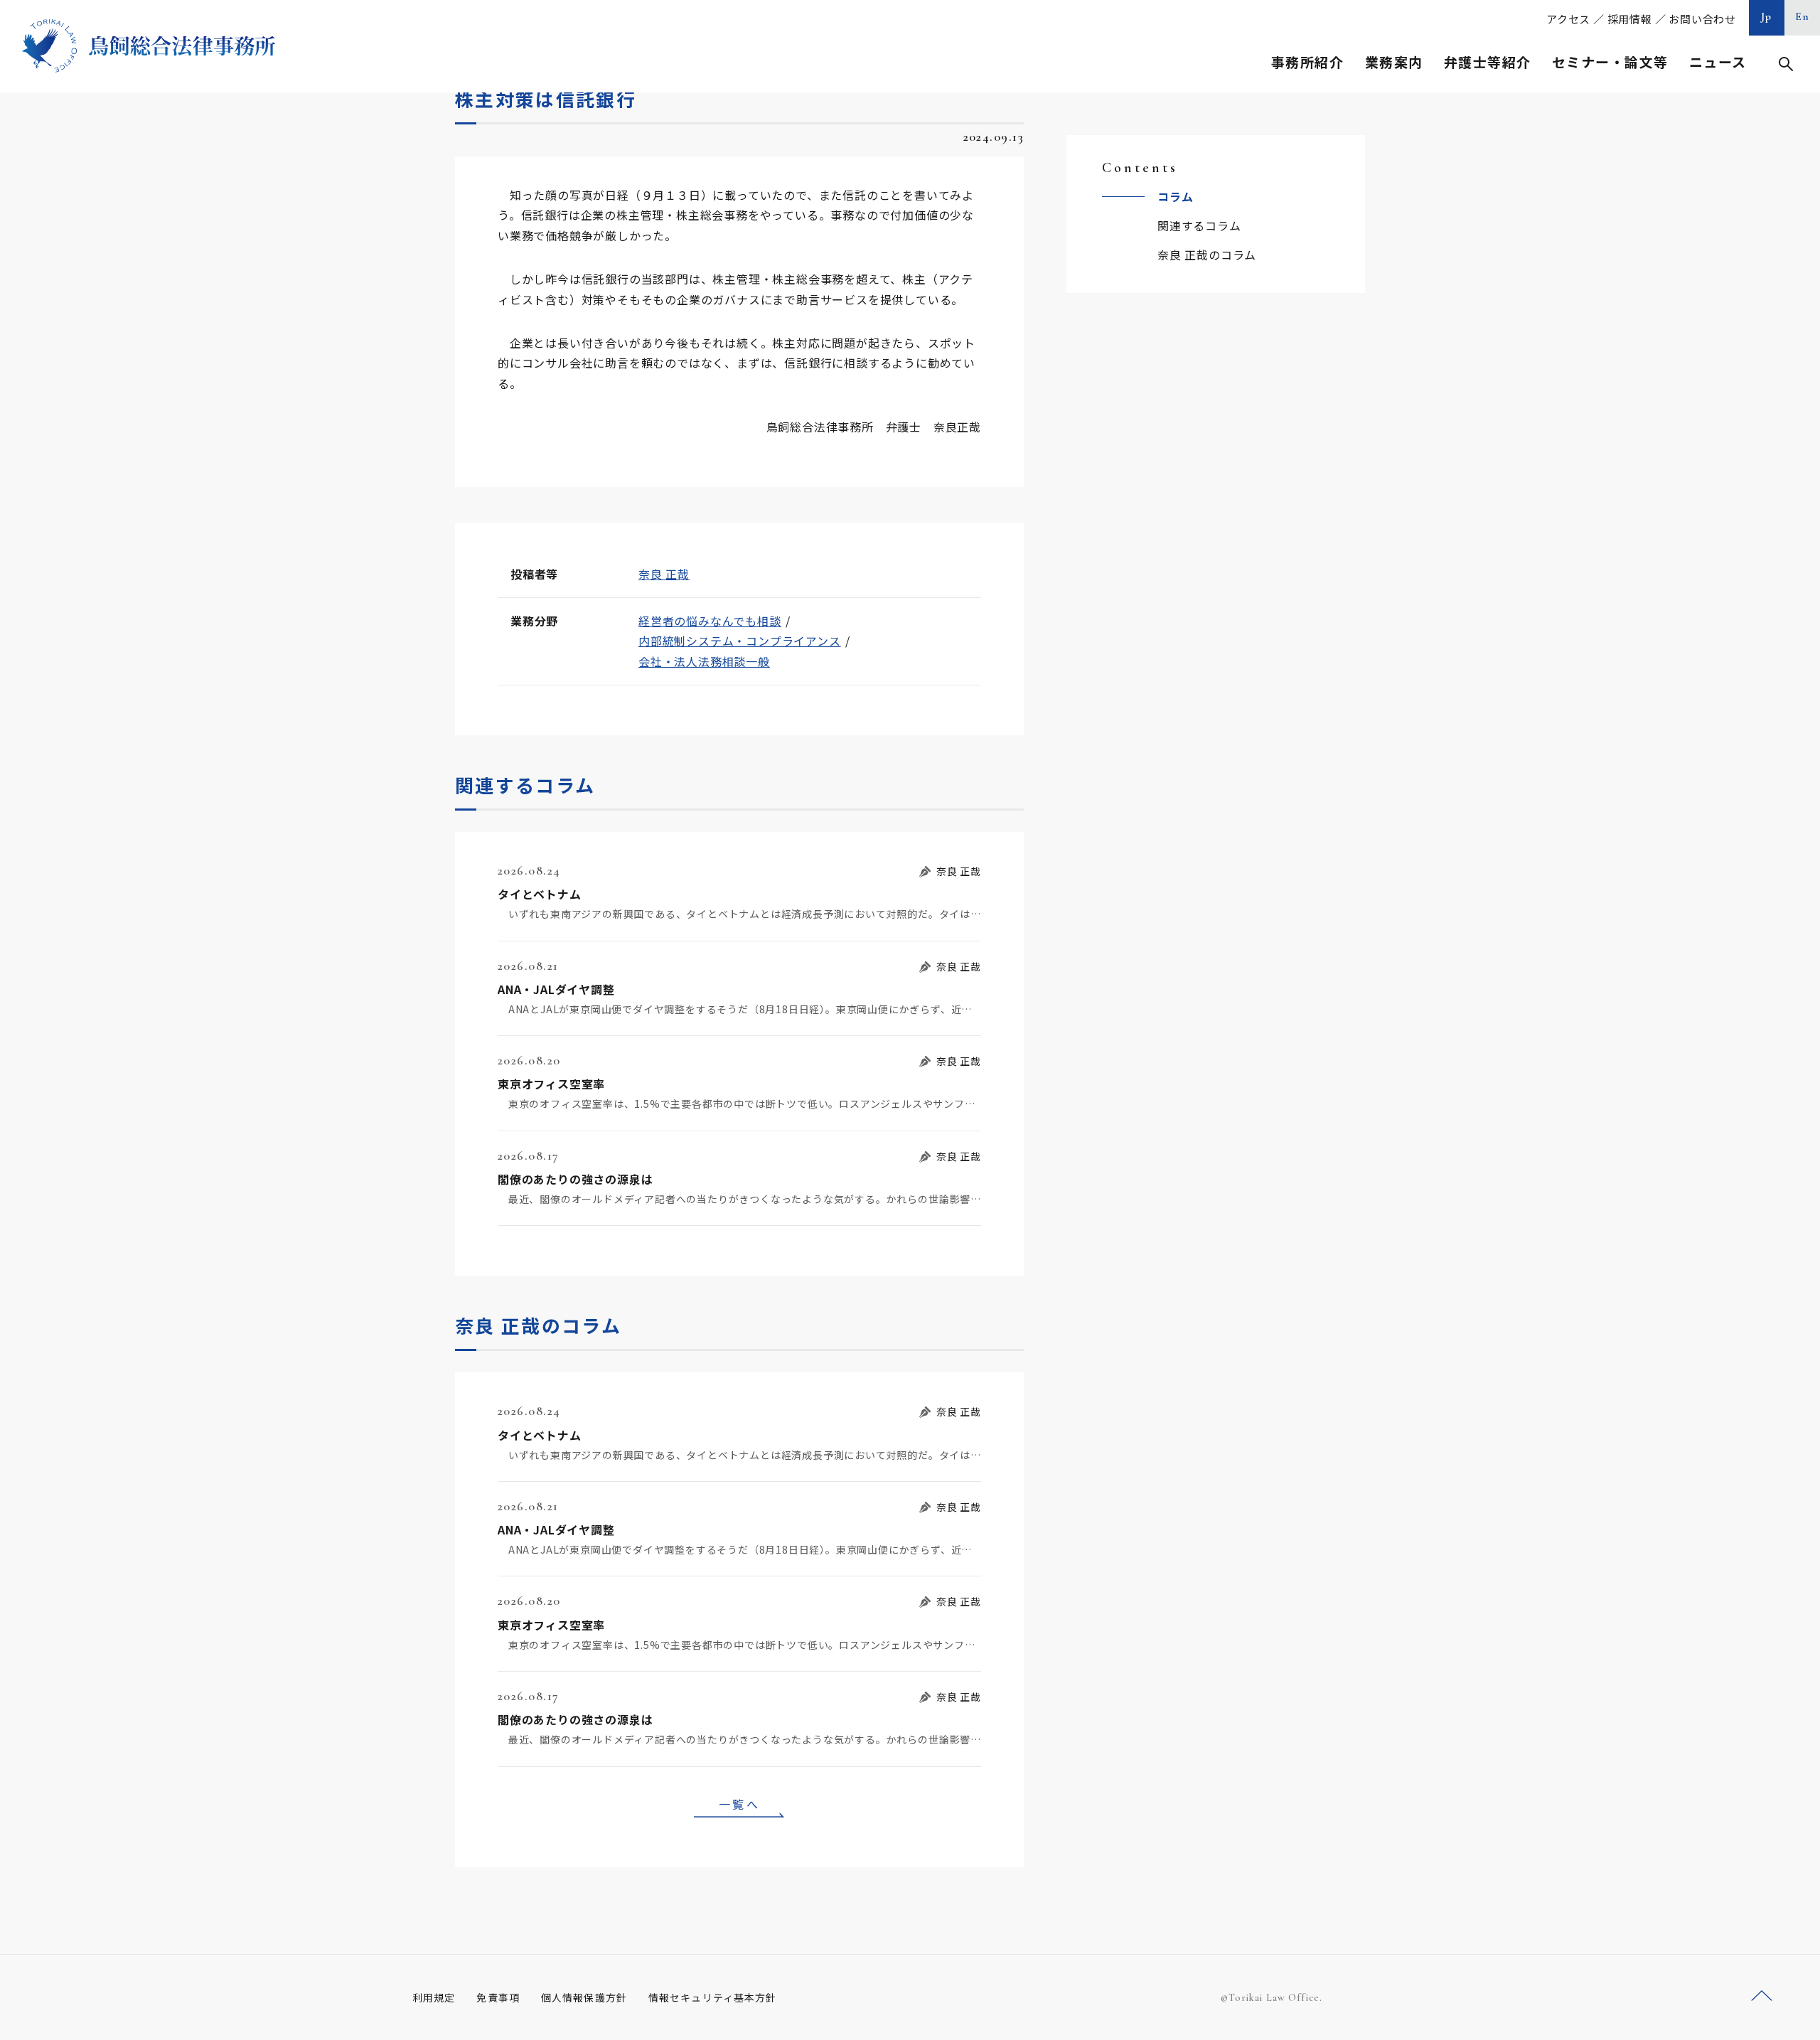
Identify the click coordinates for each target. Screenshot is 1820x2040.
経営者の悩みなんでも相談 (710, 621)
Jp (1767, 16)
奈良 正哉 (664, 574)
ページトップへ (1762, 1996)
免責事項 (498, 1997)
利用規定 (434, 1997)
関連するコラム (1199, 225)
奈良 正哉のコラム (1207, 255)
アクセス (1568, 19)
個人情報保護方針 (584, 1997)
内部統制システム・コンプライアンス (740, 641)
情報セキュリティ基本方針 (712, 1997)
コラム (1175, 196)
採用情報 (1630, 19)
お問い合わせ (1702, 19)
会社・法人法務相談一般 (704, 661)
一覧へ (739, 1804)
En (1803, 16)
